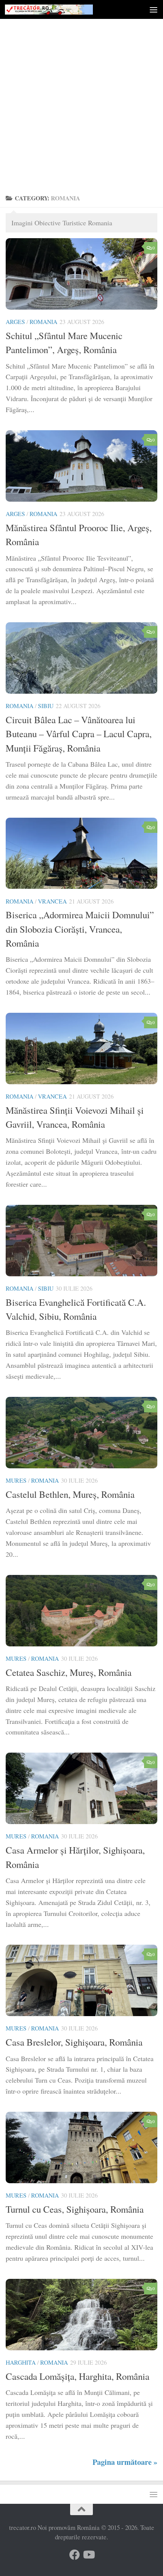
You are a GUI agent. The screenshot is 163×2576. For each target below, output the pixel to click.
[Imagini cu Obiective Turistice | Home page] (64, 10)
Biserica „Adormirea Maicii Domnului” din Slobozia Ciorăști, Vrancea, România (80, 929)
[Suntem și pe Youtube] (88, 2555)
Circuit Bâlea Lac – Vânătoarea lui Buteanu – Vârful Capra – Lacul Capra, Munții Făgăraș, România (79, 734)
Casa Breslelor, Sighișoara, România (74, 2042)
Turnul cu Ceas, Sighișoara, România (75, 2209)
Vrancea (52, 901)
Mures (16, 1480)
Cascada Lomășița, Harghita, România (78, 2376)
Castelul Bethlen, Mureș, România (70, 1494)
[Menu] (154, 9)
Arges (15, 322)
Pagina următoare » (125, 2462)
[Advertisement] (81, 104)
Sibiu (46, 706)
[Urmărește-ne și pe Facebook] (75, 2555)
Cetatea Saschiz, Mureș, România (69, 1672)
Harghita (21, 2362)
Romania (43, 322)
